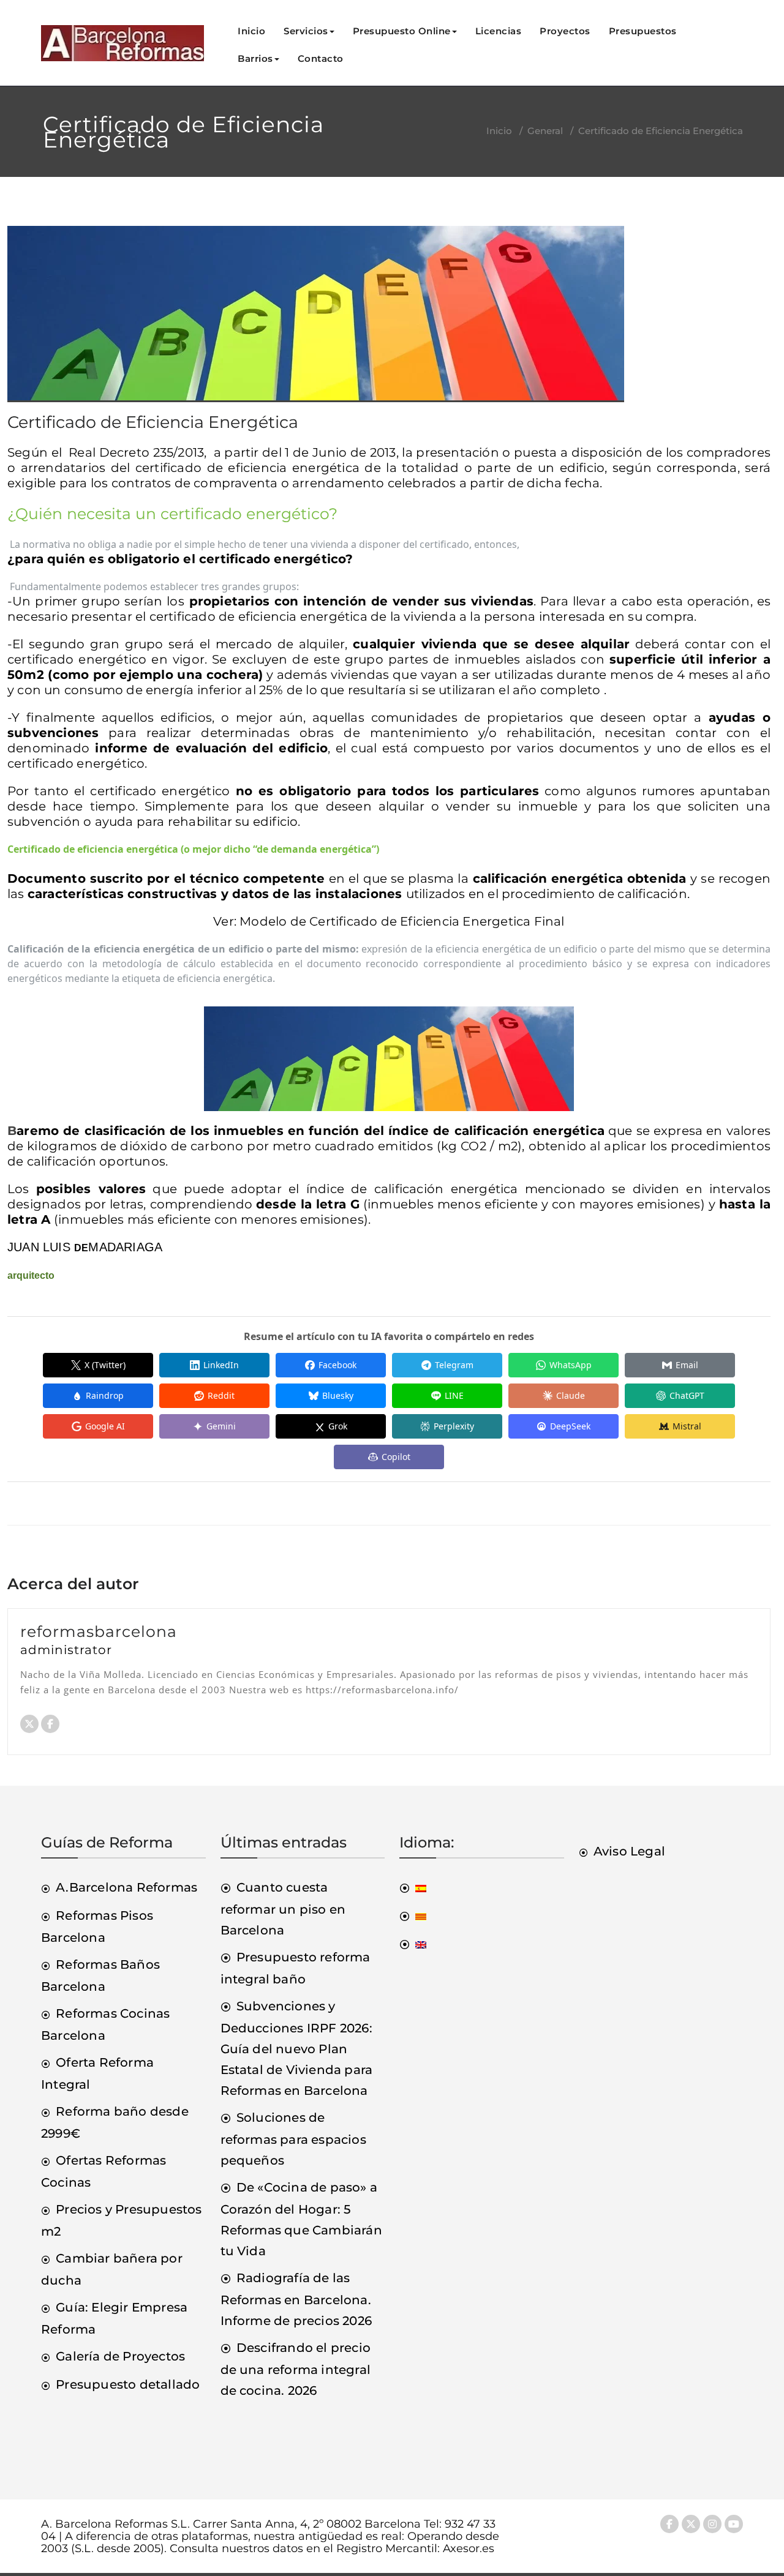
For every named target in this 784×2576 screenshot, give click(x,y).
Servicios (306, 31)
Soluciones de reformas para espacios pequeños (293, 2139)
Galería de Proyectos (120, 2356)
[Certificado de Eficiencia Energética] (316, 319)
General (545, 131)
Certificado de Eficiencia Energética (153, 422)
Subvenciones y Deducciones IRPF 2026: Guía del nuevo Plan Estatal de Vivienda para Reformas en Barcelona (297, 2048)
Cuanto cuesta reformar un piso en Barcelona (283, 1909)
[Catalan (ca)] (413, 1915)
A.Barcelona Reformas (126, 1887)
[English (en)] (413, 1944)
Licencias (499, 31)
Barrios (255, 58)
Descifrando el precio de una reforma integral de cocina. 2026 (296, 2369)
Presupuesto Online (402, 31)
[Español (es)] (413, 1887)
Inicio (251, 31)
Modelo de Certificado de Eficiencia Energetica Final (402, 921)
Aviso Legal (629, 1851)
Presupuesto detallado (128, 2384)
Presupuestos (643, 31)
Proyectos (565, 31)
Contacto (321, 58)
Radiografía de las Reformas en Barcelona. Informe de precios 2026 (296, 2299)
